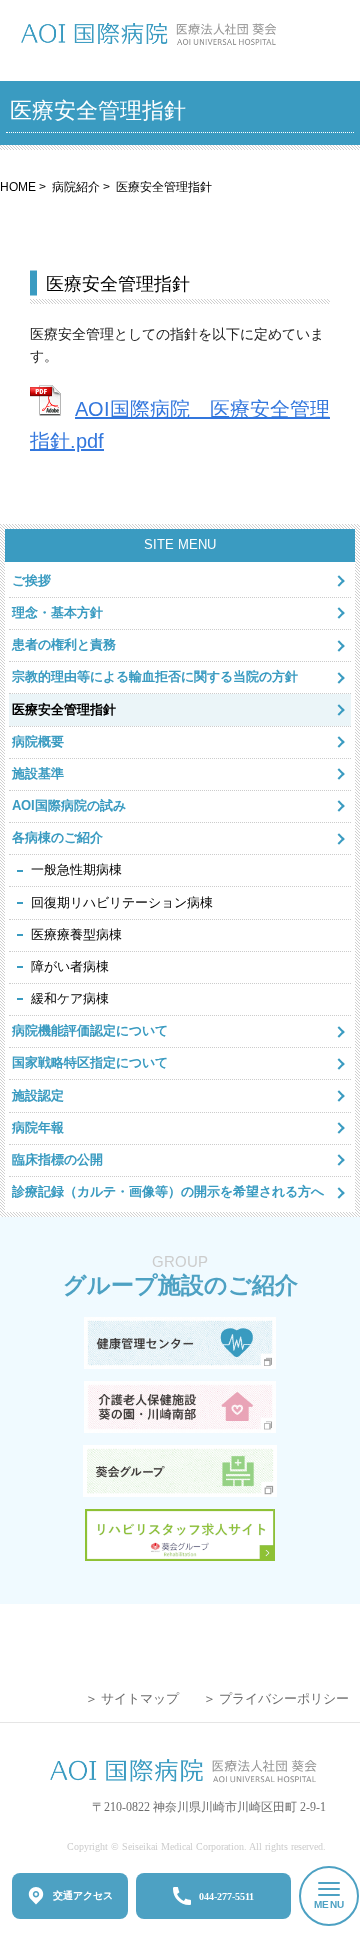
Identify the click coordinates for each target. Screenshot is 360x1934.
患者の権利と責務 (64, 644)
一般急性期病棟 (76, 869)
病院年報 (38, 1127)
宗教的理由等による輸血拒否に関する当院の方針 (155, 676)
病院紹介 (76, 186)
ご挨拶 (31, 580)
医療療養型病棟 (76, 934)
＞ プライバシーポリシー (276, 1698)
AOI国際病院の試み (69, 805)
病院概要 (38, 741)
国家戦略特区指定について (90, 1062)
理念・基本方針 (57, 612)
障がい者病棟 (70, 966)
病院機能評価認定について (90, 1030)
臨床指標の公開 (57, 1159)
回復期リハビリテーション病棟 (122, 902)
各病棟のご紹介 (57, 837)
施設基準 (38, 773)
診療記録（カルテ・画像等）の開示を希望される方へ (168, 1191)
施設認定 (38, 1095)
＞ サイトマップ (132, 1698)
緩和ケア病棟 (70, 998)
